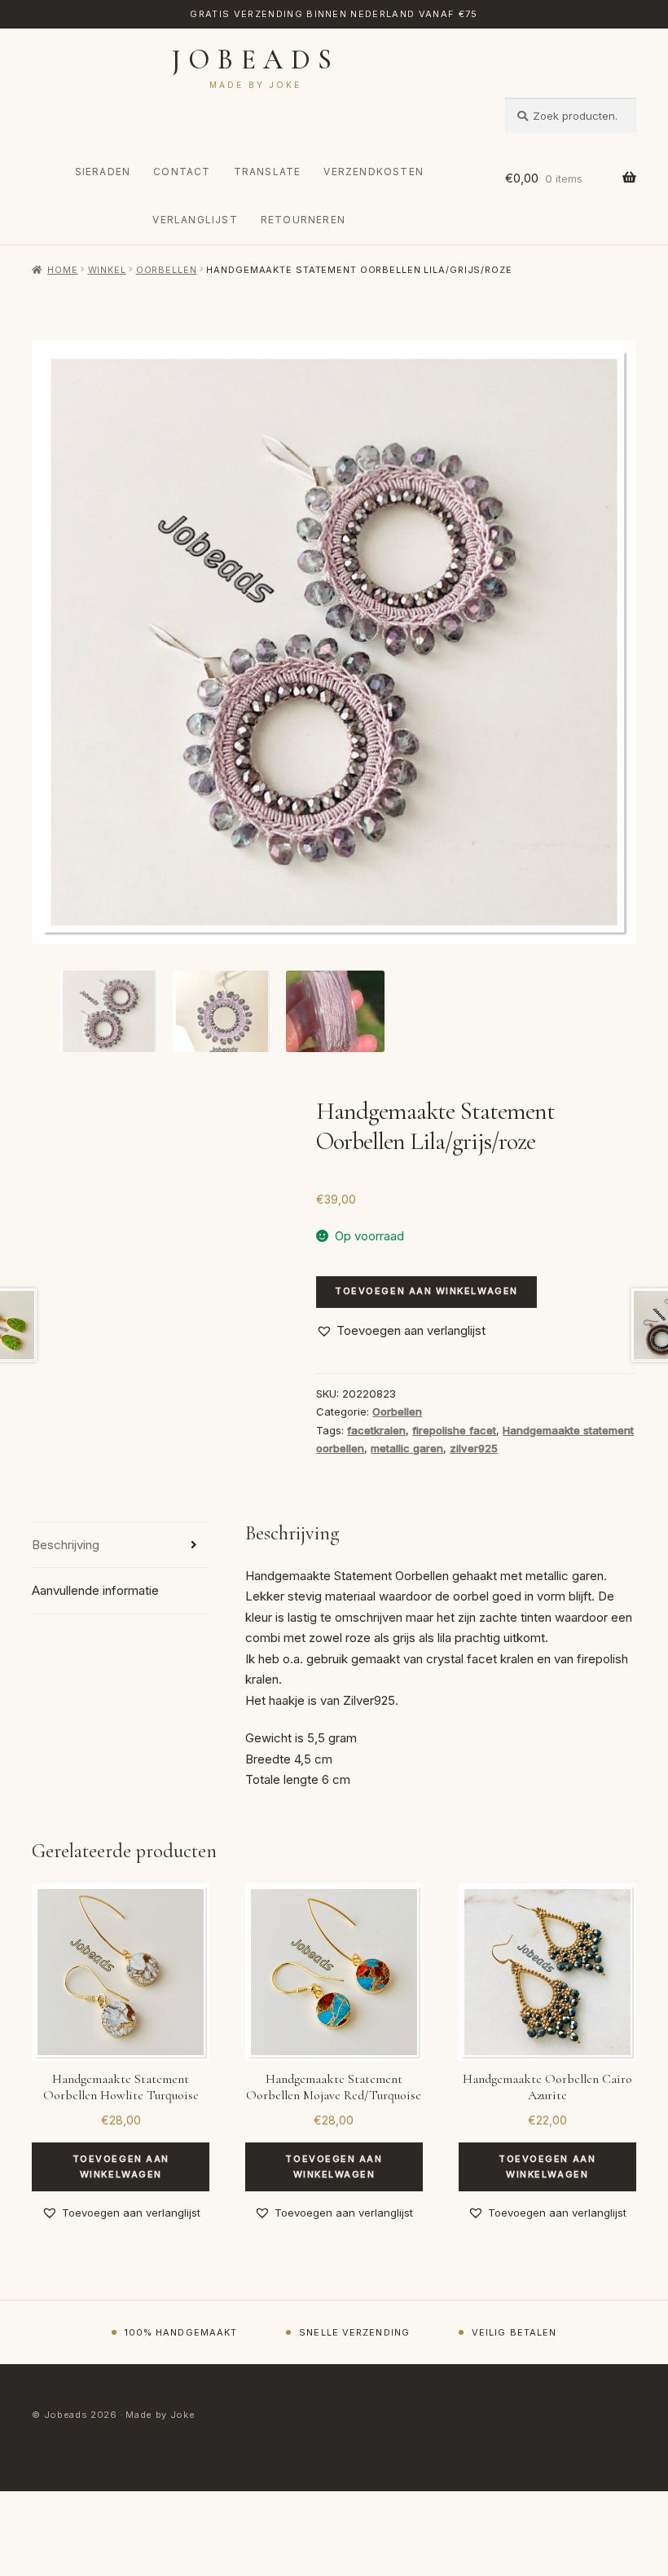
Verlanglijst (195, 220)
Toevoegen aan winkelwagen (426, 1291)
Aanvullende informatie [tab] (95, 1590)
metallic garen (407, 1448)
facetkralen (376, 1430)
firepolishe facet (454, 1430)
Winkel (107, 270)
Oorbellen (167, 270)
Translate (268, 172)
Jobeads (255, 60)
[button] (401, 1331)
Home (62, 270)
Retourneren (303, 220)
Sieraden (103, 172)
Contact (182, 172)
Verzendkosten (374, 172)
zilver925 (474, 1448)
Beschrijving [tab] (66, 1545)
